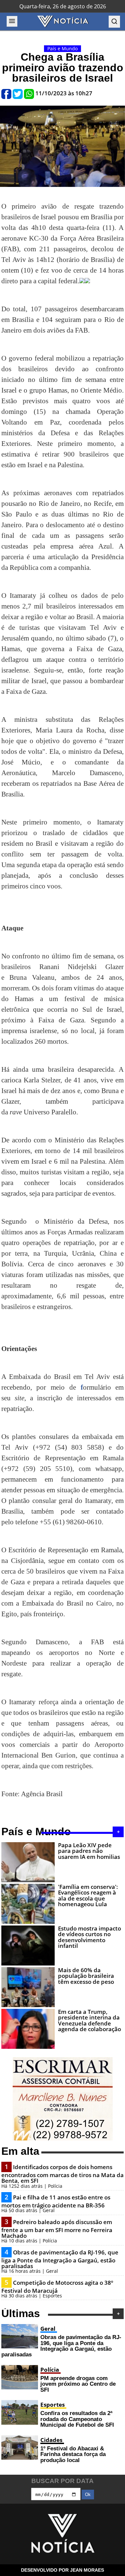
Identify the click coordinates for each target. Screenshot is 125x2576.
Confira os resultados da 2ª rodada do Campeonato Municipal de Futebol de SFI (77, 2419)
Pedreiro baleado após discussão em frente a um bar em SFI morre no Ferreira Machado (57, 2229)
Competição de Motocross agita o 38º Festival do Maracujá (57, 2287)
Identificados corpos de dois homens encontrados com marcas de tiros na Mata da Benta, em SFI (62, 2174)
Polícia (50, 2370)
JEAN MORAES (87, 2570)
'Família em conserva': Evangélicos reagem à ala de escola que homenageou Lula (88, 1895)
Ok (88, 2495)
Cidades (51, 2440)
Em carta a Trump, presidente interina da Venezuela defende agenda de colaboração (89, 2020)
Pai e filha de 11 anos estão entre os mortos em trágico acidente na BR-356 (56, 2201)
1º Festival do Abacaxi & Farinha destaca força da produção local (73, 2454)
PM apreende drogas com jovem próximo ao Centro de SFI (78, 2384)
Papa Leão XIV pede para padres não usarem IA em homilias (89, 1851)
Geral (48, 2329)
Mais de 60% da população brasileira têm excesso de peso (86, 1976)
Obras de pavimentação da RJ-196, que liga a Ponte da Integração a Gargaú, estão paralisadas (60, 2259)
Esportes (52, 2405)
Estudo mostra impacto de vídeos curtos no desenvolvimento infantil (89, 1937)
